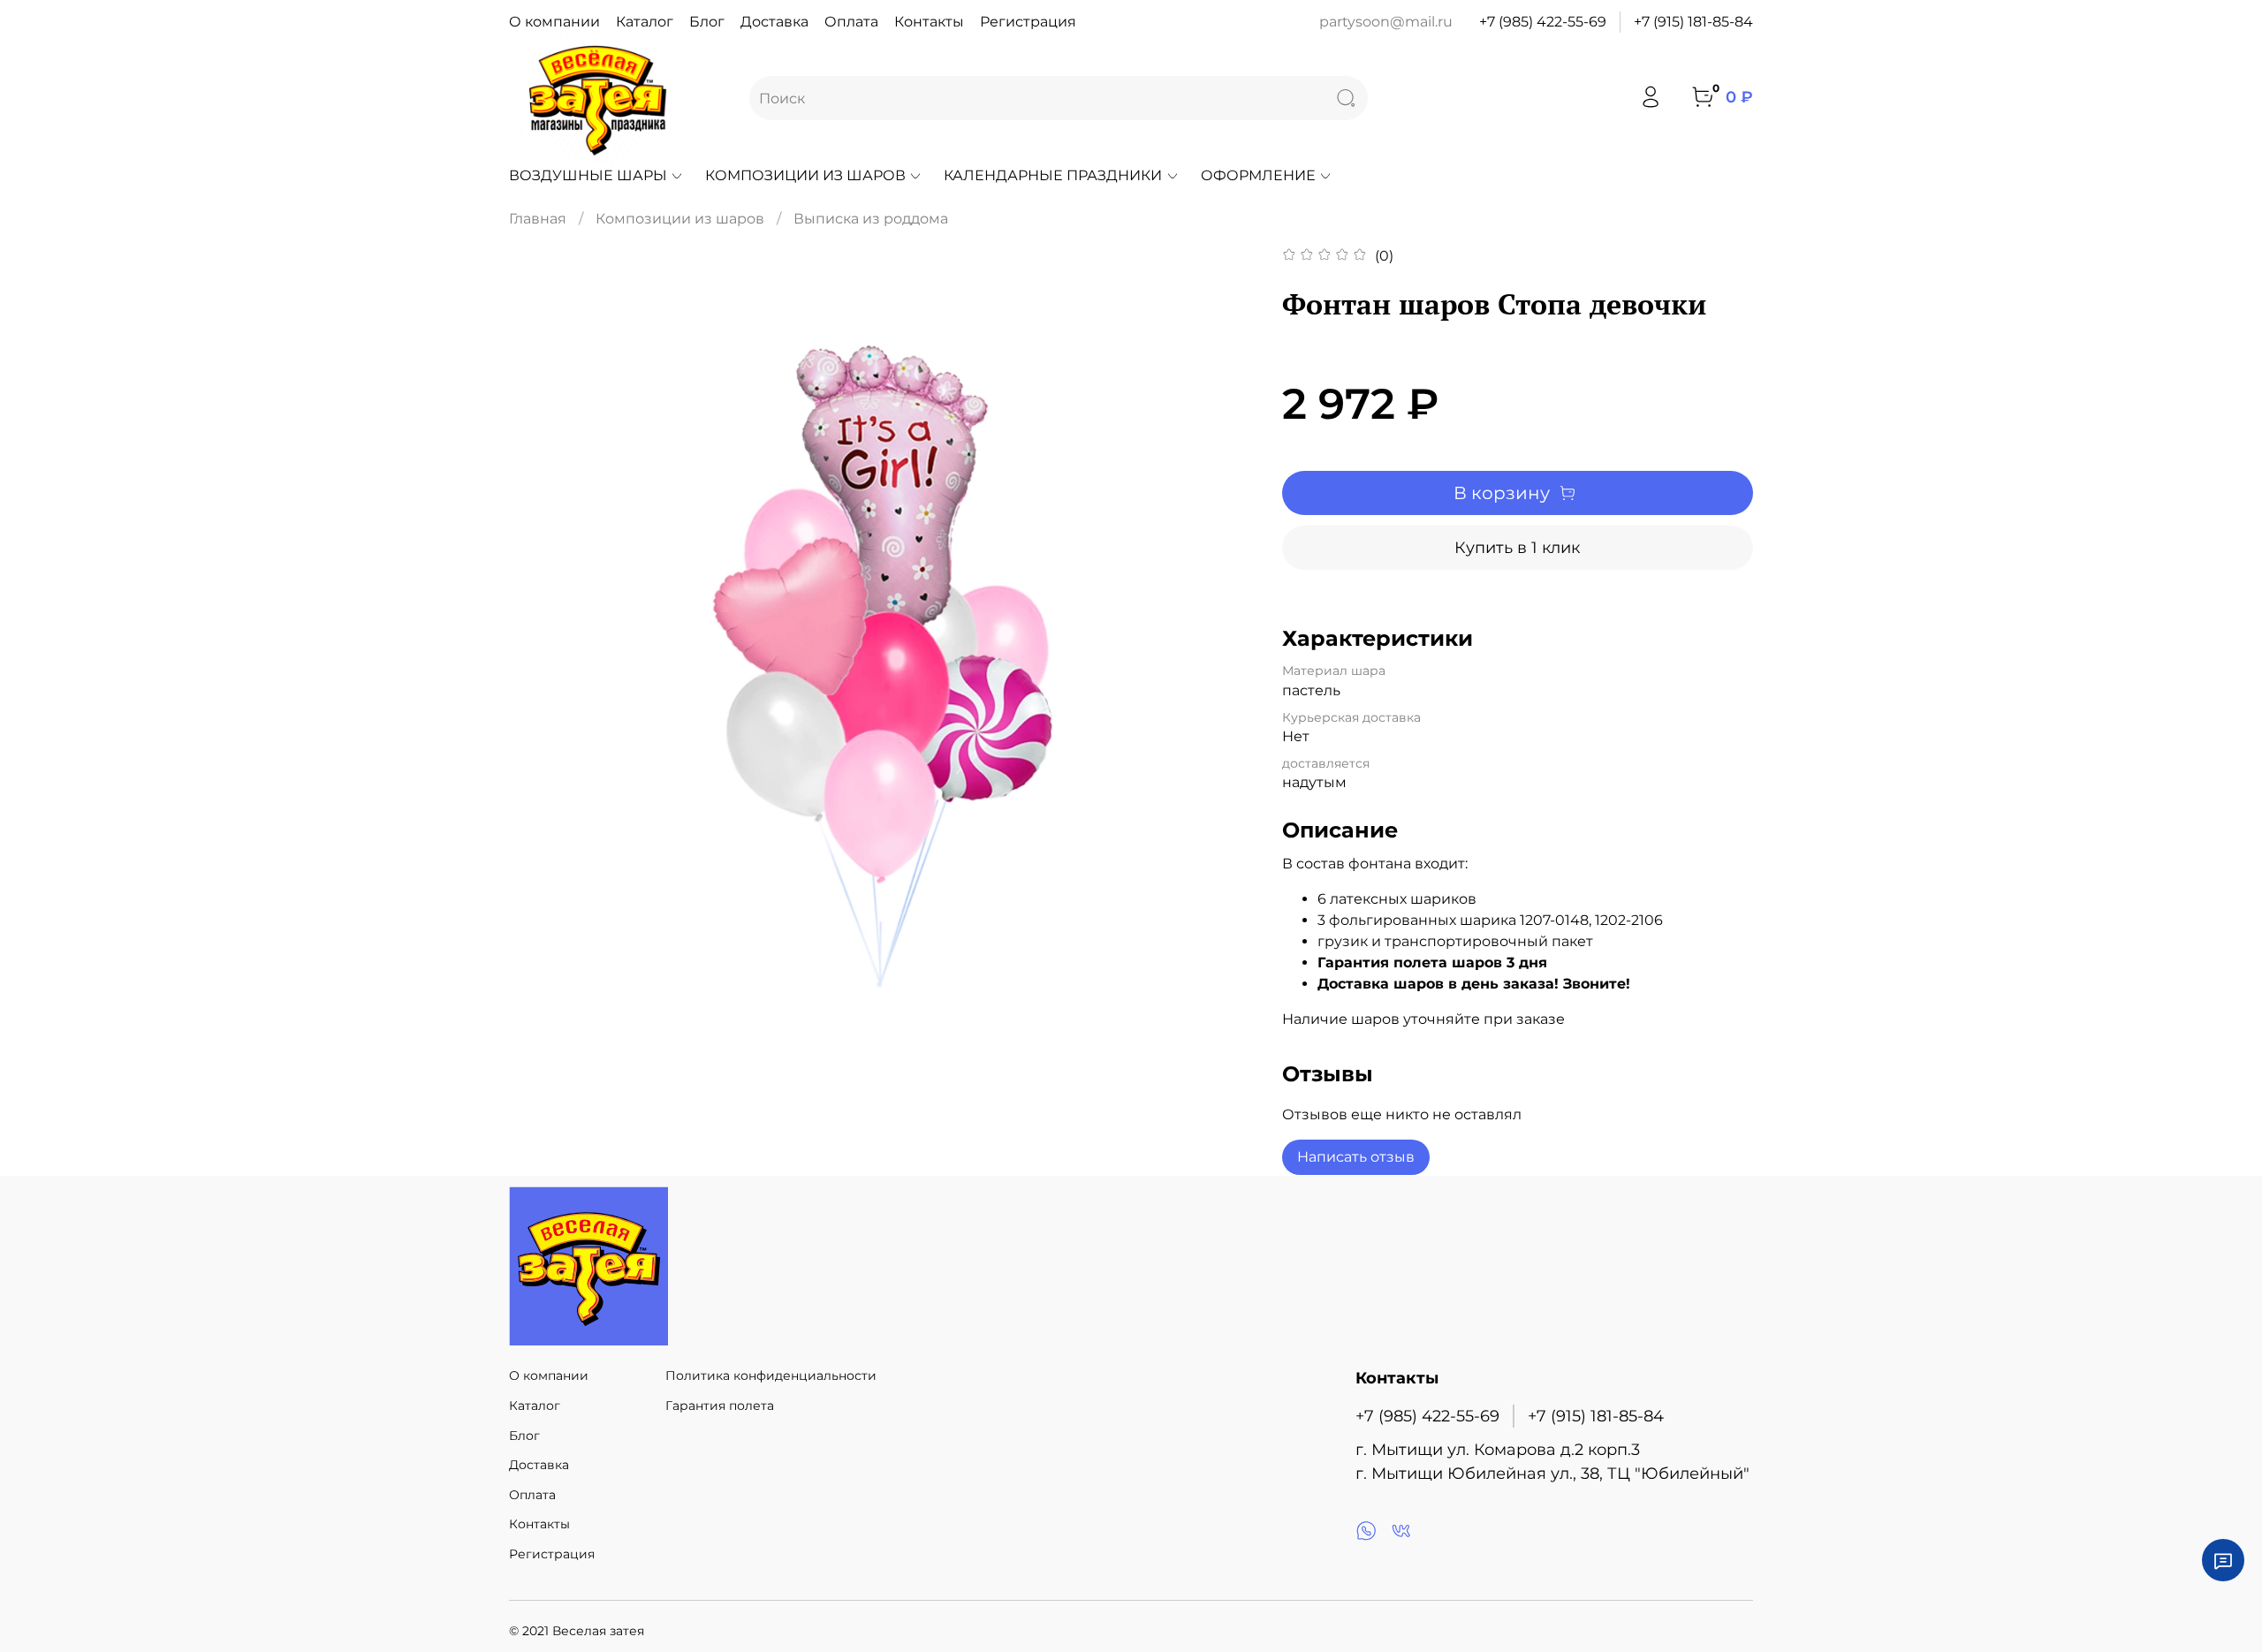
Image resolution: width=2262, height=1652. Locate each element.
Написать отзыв (1356, 1157)
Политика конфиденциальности (771, 1375)
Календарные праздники (1053, 175)
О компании (554, 22)
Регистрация (1028, 22)
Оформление (1258, 175)
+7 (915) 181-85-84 (1693, 22)
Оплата (851, 22)
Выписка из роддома (871, 219)
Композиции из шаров (805, 175)
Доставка (774, 22)
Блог (707, 22)
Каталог (645, 22)
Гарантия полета (720, 1406)
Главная (538, 219)
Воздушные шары (588, 175)
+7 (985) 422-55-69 (1543, 22)
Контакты (929, 22)
